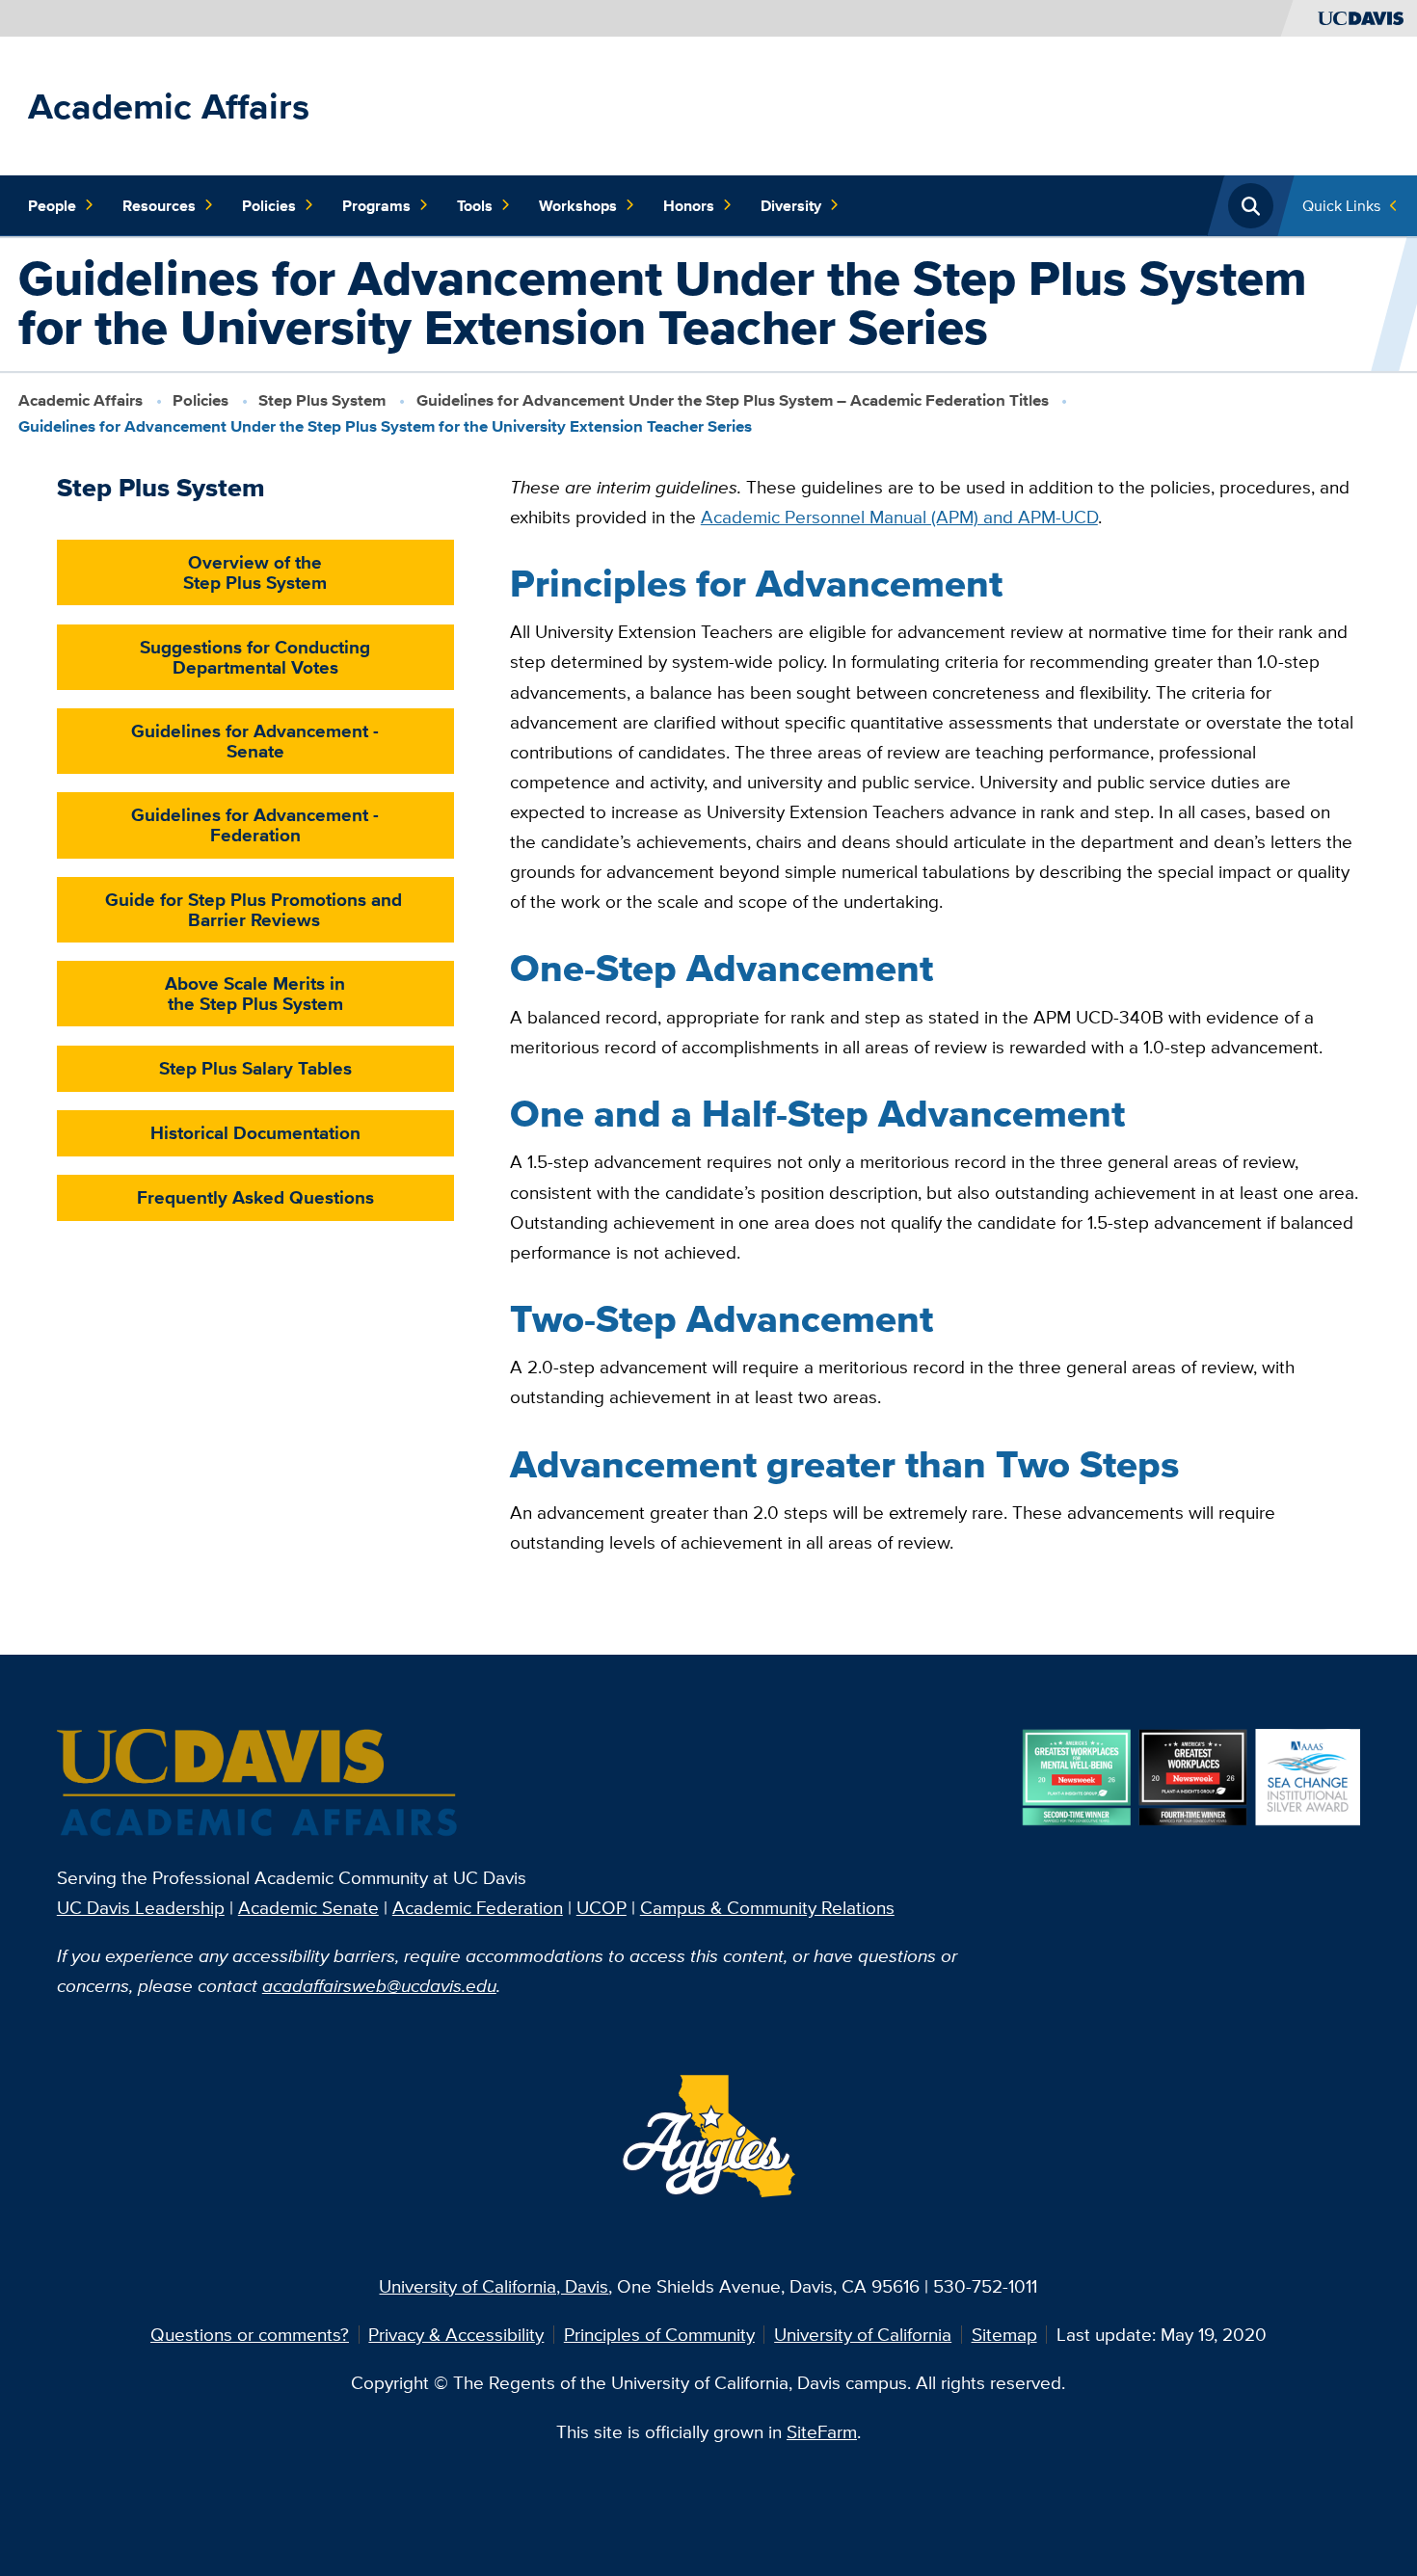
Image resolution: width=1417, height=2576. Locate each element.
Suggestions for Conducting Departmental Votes (255, 657)
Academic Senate (308, 1907)
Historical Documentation (255, 1132)
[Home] (259, 1784)
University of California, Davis (494, 2286)
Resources (159, 205)
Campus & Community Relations (767, 1907)
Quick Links (1341, 205)
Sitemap (1004, 2334)
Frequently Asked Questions (255, 1197)
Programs (376, 205)
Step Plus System (322, 400)
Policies (269, 205)
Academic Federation (478, 1907)
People (52, 205)
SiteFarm (822, 2431)
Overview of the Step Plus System (255, 572)
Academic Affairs (169, 106)
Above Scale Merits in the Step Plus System (255, 993)
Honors (689, 205)
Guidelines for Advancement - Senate (255, 741)
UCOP (602, 1907)
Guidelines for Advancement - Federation (255, 824)
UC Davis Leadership (141, 1907)
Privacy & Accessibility (456, 2334)
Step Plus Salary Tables (255, 1068)
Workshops (578, 205)
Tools (475, 205)
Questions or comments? (250, 2334)
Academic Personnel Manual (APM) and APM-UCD (899, 517)
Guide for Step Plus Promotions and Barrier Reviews (254, 909)
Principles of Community (659, 2334)
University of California (863, 2334)
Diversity (791, 205)
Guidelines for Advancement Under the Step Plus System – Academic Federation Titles (733, 400)
